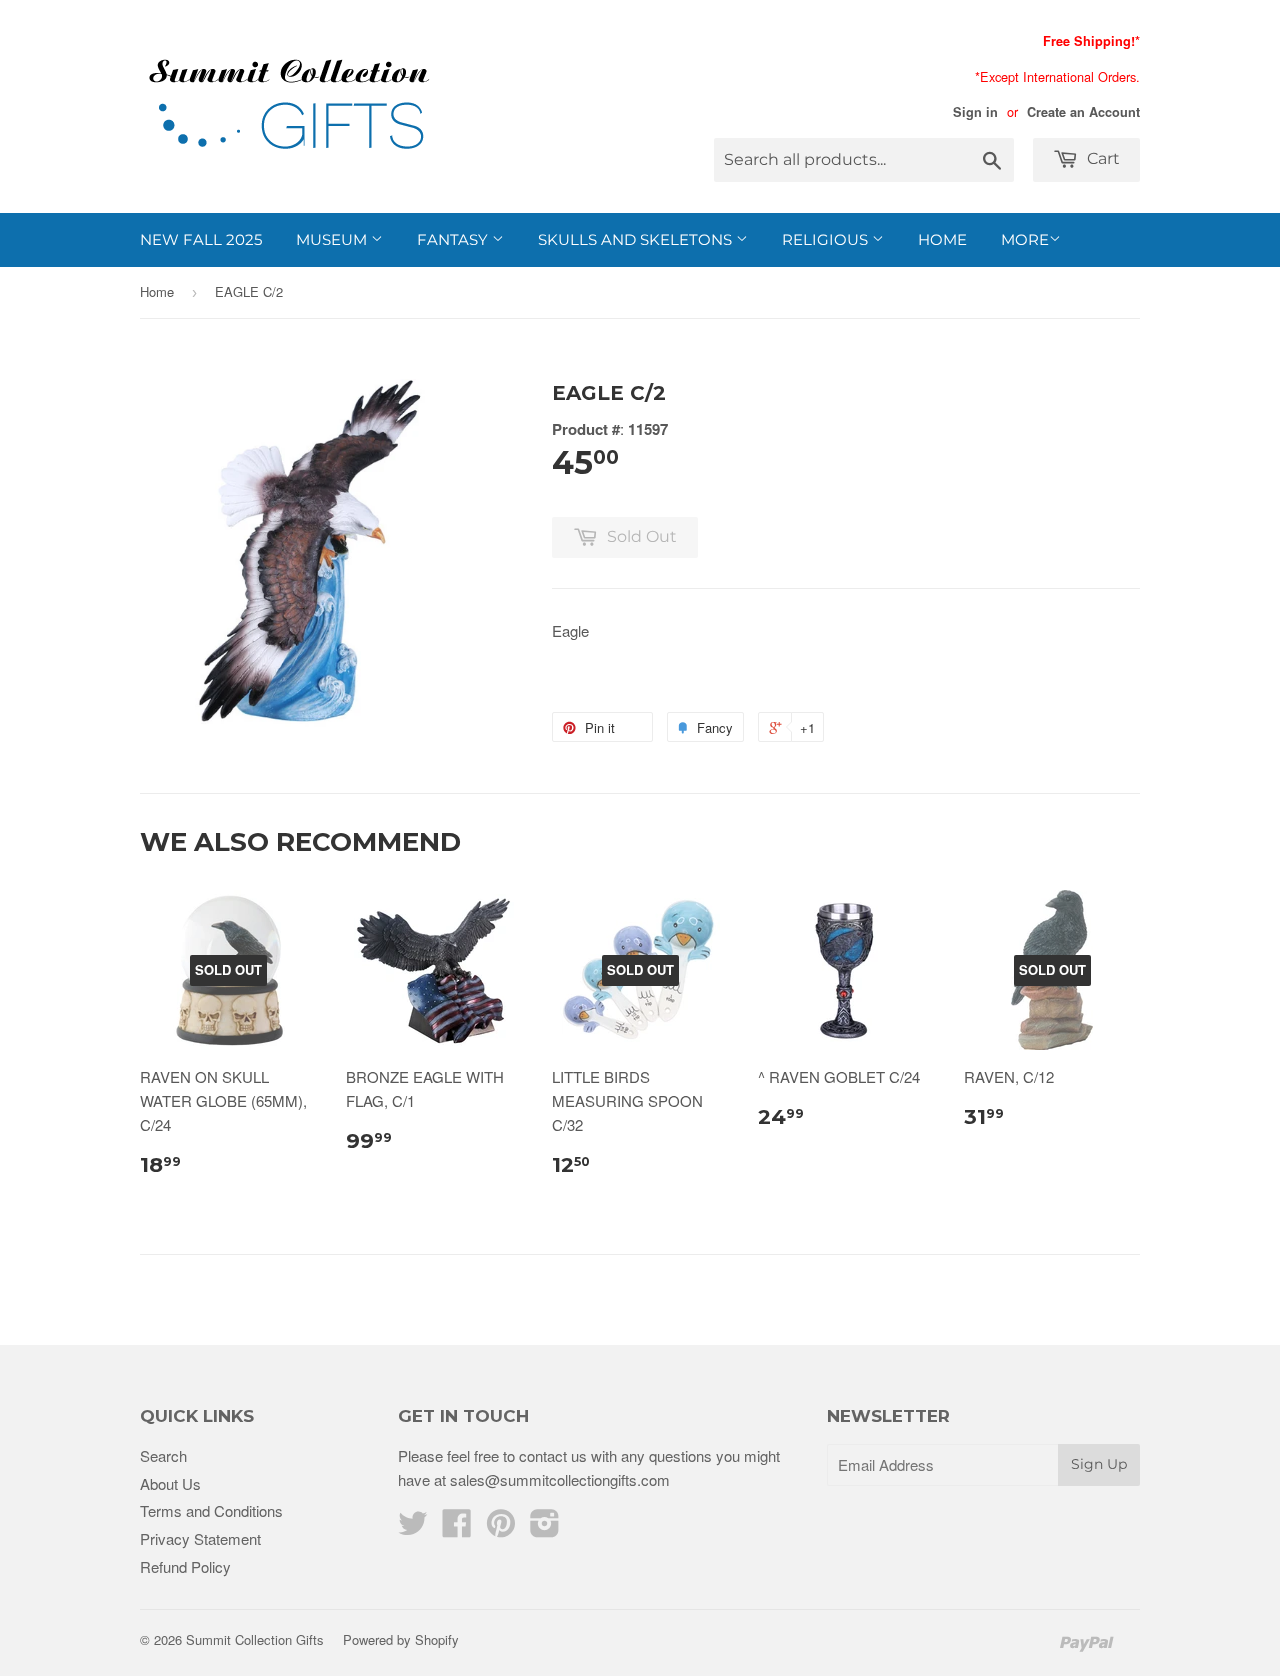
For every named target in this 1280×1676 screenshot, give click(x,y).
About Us (170, 1483)
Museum (333, 239)
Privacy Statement (200, 1538)
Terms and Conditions (211, 1510)
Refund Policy (185, 1566)
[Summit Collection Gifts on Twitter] (413, 1528)
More (1025, 239)
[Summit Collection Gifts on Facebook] (457, 1528)
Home (942, 239)
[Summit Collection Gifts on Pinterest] (501, 1528)
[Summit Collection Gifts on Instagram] (545, 1528)
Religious (827, 239)
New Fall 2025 (201, 239)
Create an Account (1083, 112)
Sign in (975, 112)
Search (163, 1455)
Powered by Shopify (401, 1639)
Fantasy (454, 239)
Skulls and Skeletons (637, 239)
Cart (1101, 158)
